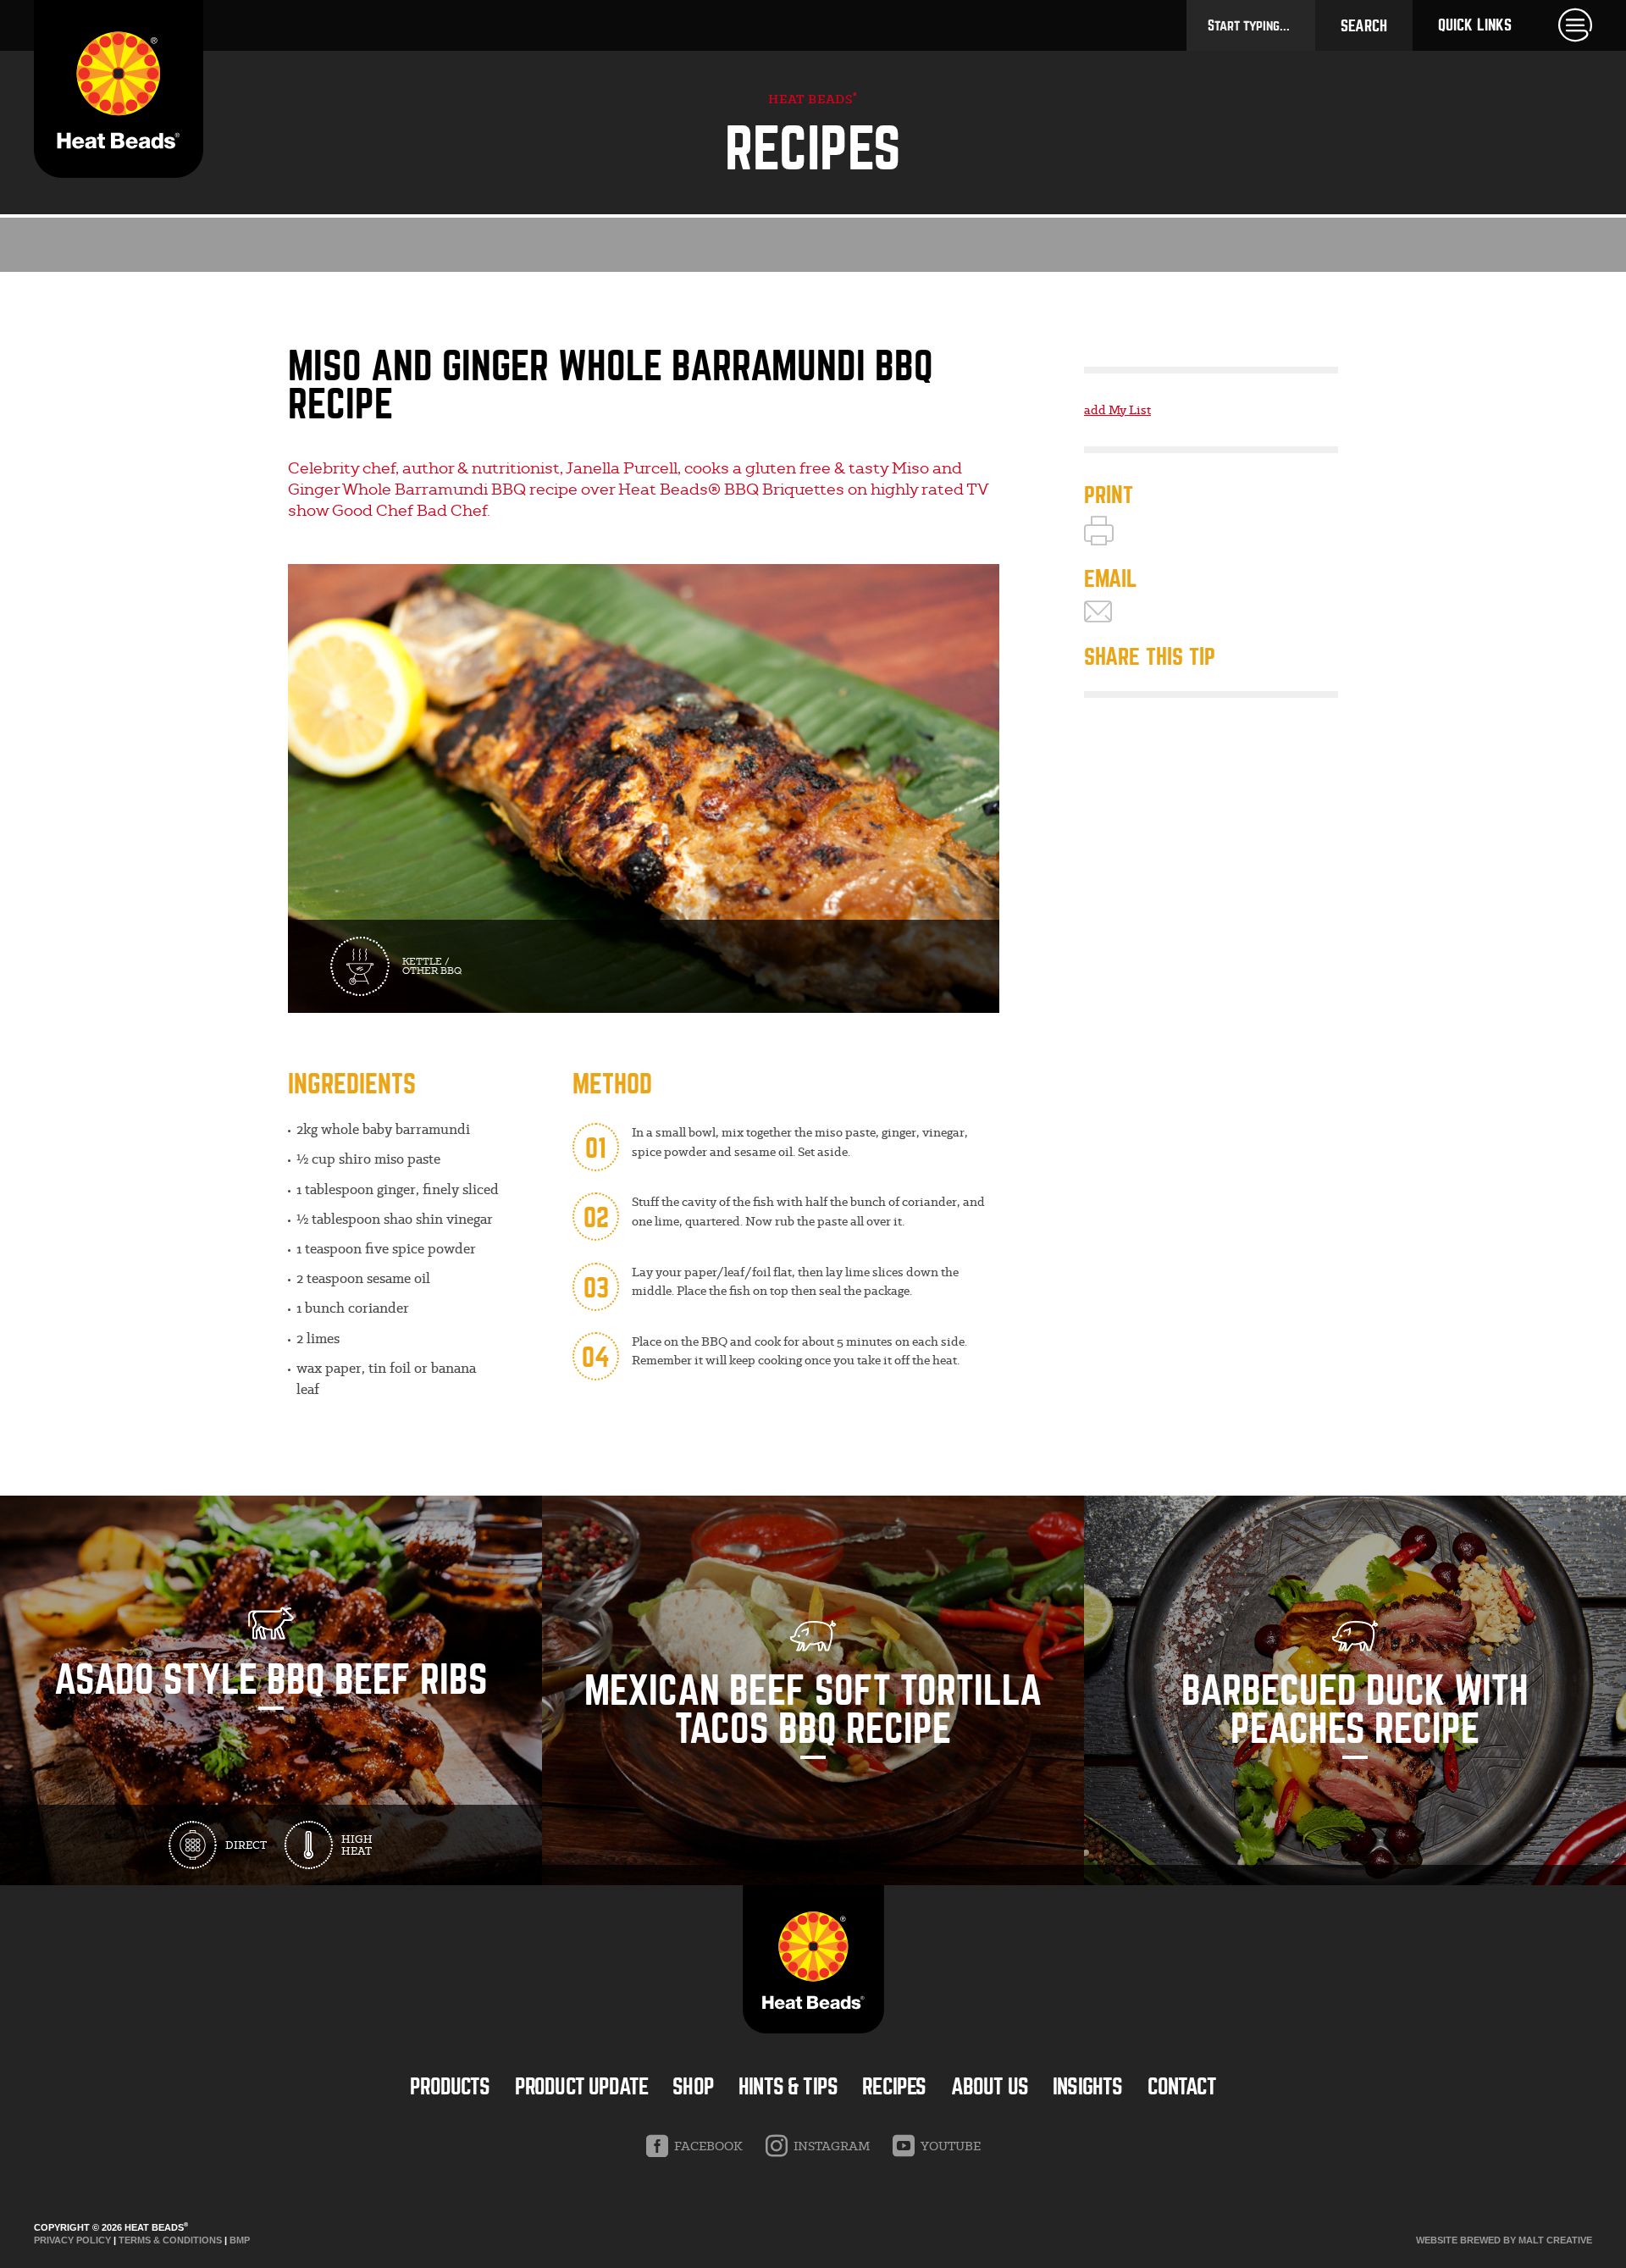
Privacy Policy (72, 2240)
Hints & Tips (788, 2087)
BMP (240, 2240)
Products (450, 2087)
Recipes (894, 2087)
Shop (693, 2087)
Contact (1182, 2087)
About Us (990, 2087)
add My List (1117, 410)
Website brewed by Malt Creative (1504, 2240)
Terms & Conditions (170, 2240)
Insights (1087, 2087)
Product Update (581, 2087)
